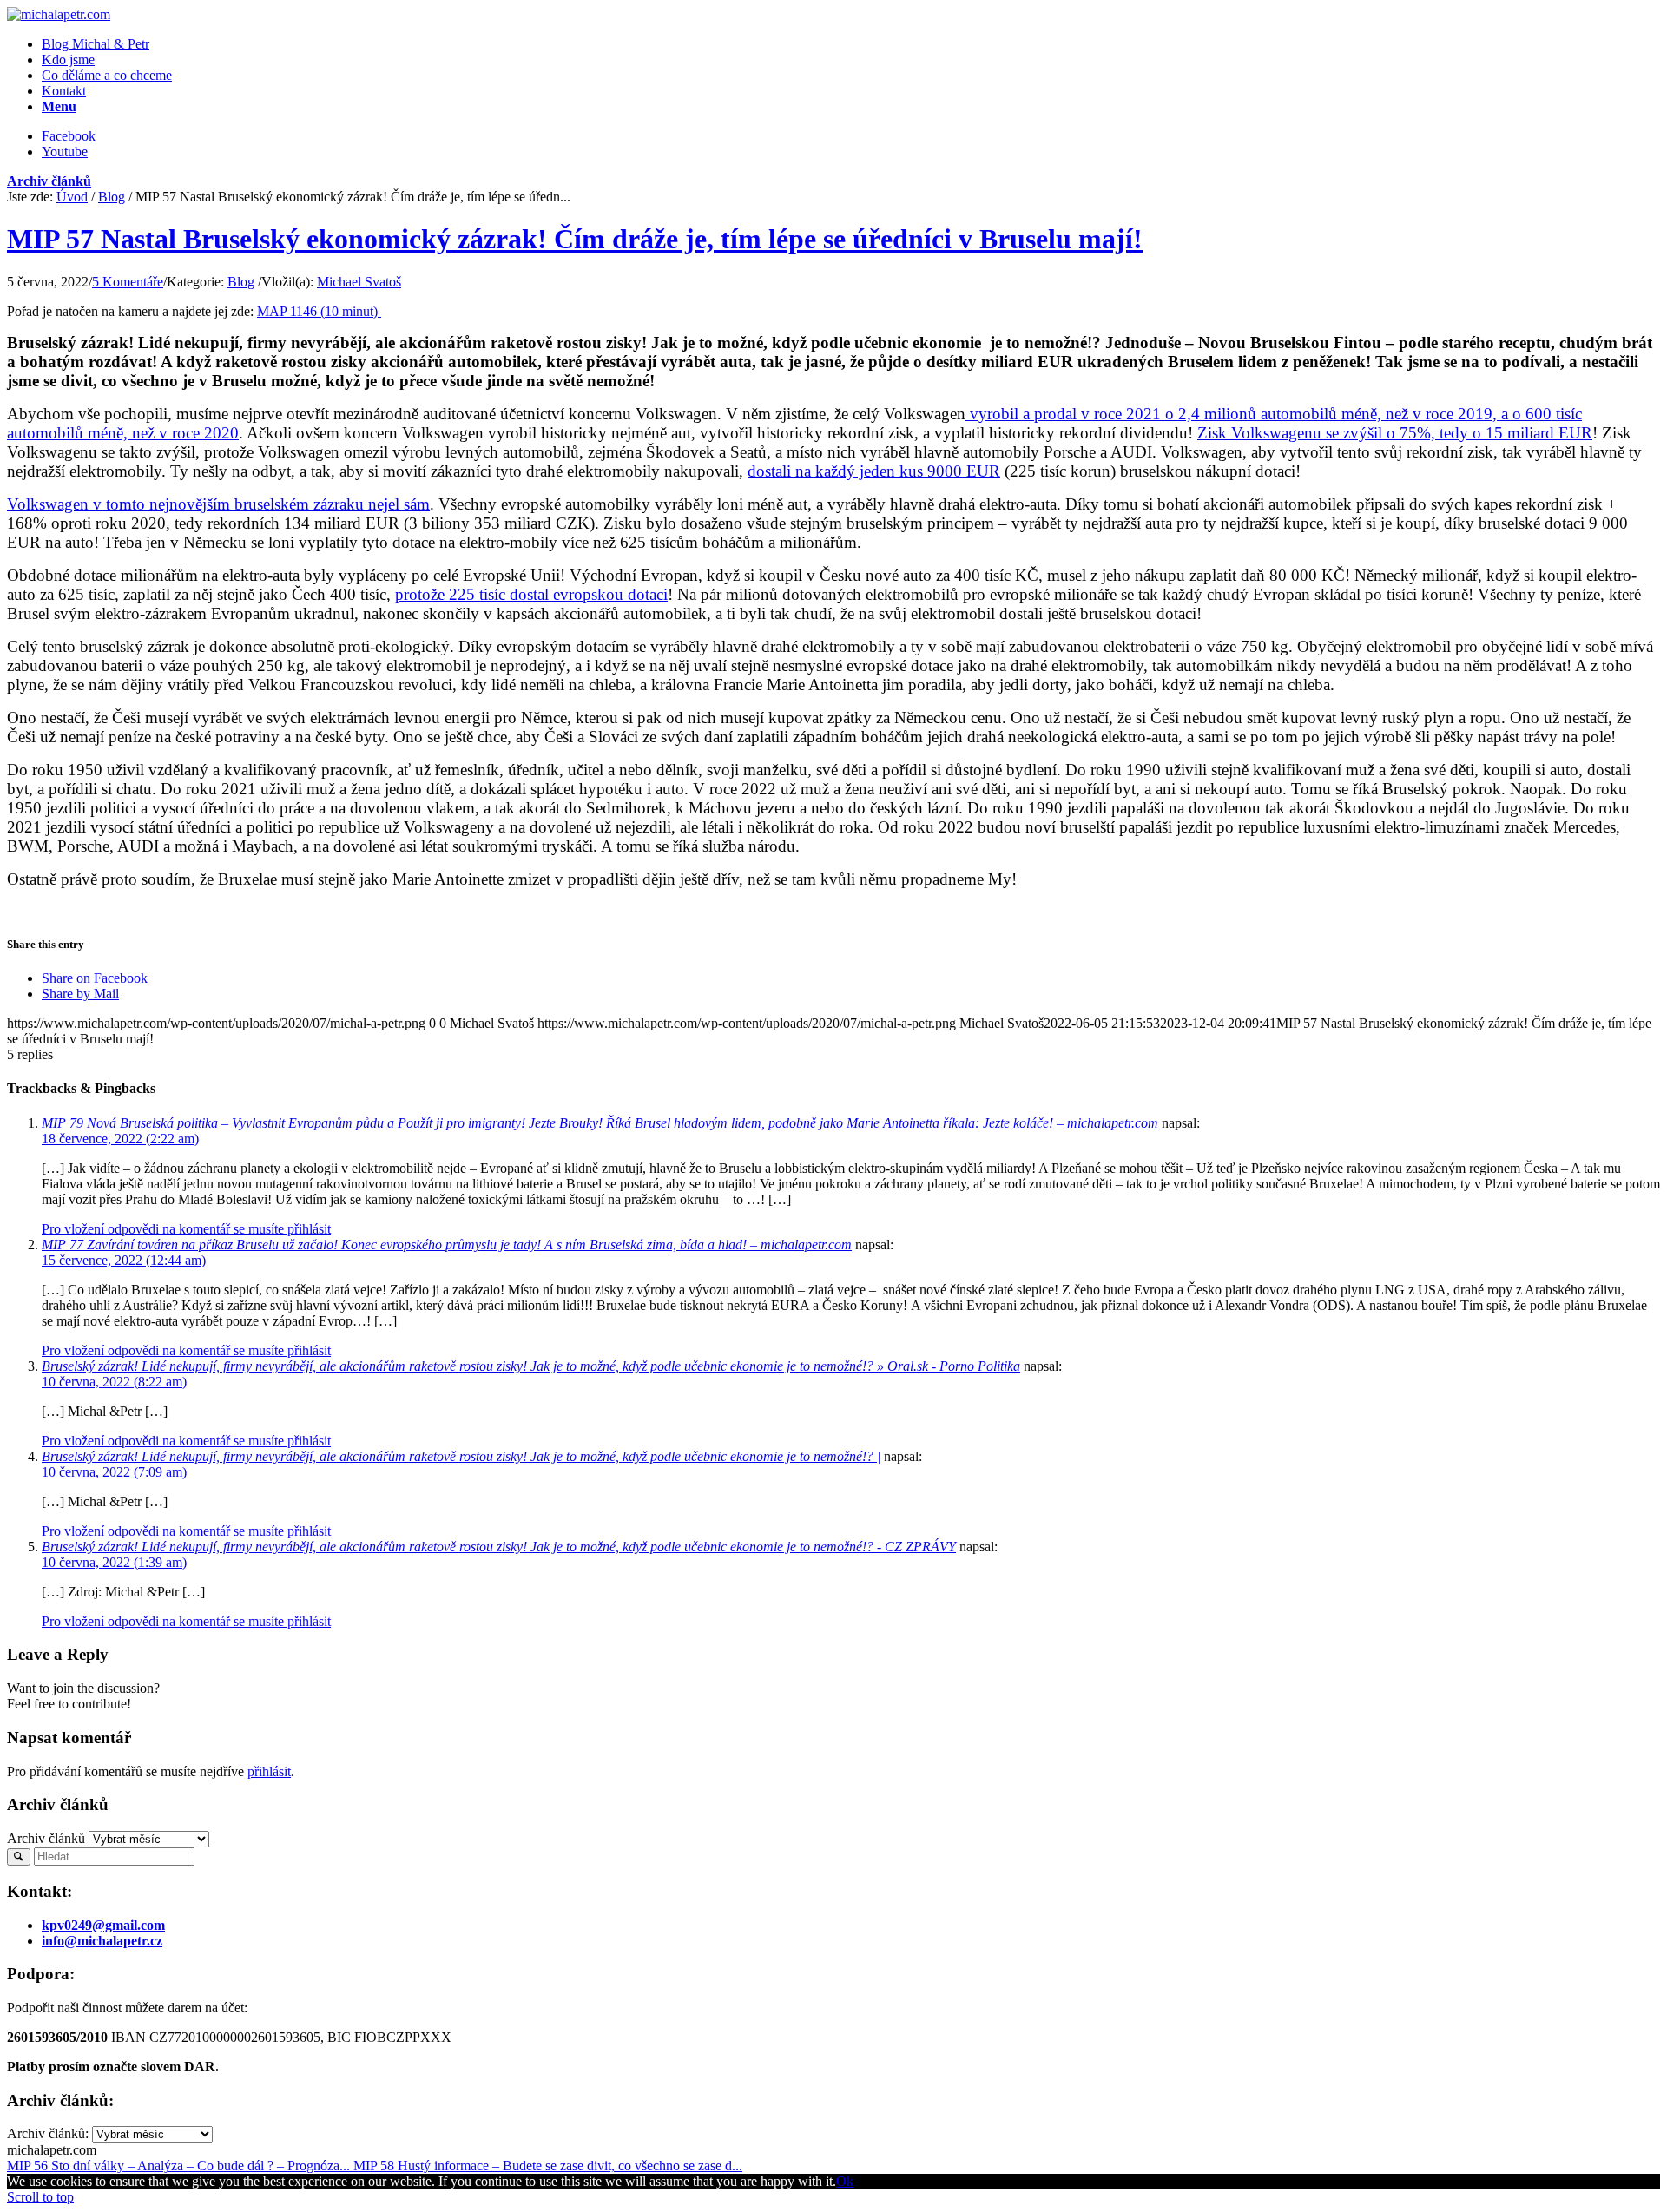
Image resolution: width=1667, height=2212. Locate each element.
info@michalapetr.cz (102, 1941)
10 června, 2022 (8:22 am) (114, 1382)
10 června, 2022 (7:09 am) (114, 1472)
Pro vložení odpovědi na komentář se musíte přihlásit (186, 1229)
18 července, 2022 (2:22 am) (120, 1139)
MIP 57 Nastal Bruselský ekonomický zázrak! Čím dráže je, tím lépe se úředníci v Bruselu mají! (575, 239)
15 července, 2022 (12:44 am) (124, 1260)
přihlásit (269, 1771)
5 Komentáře (128, 282)
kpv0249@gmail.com (103, 1925)
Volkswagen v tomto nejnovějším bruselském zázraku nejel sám (218, 504)
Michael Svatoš (359, 282)
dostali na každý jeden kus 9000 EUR (874, 471)
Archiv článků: (48, 2133)
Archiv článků (49, 181)
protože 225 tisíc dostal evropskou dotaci (531, 594)
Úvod (72, 197)
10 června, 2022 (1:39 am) (114, 1562)
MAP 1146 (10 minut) (319, 311)
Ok (845, 2181)
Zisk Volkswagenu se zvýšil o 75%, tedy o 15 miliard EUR (1395, 433)
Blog (112, 197)
